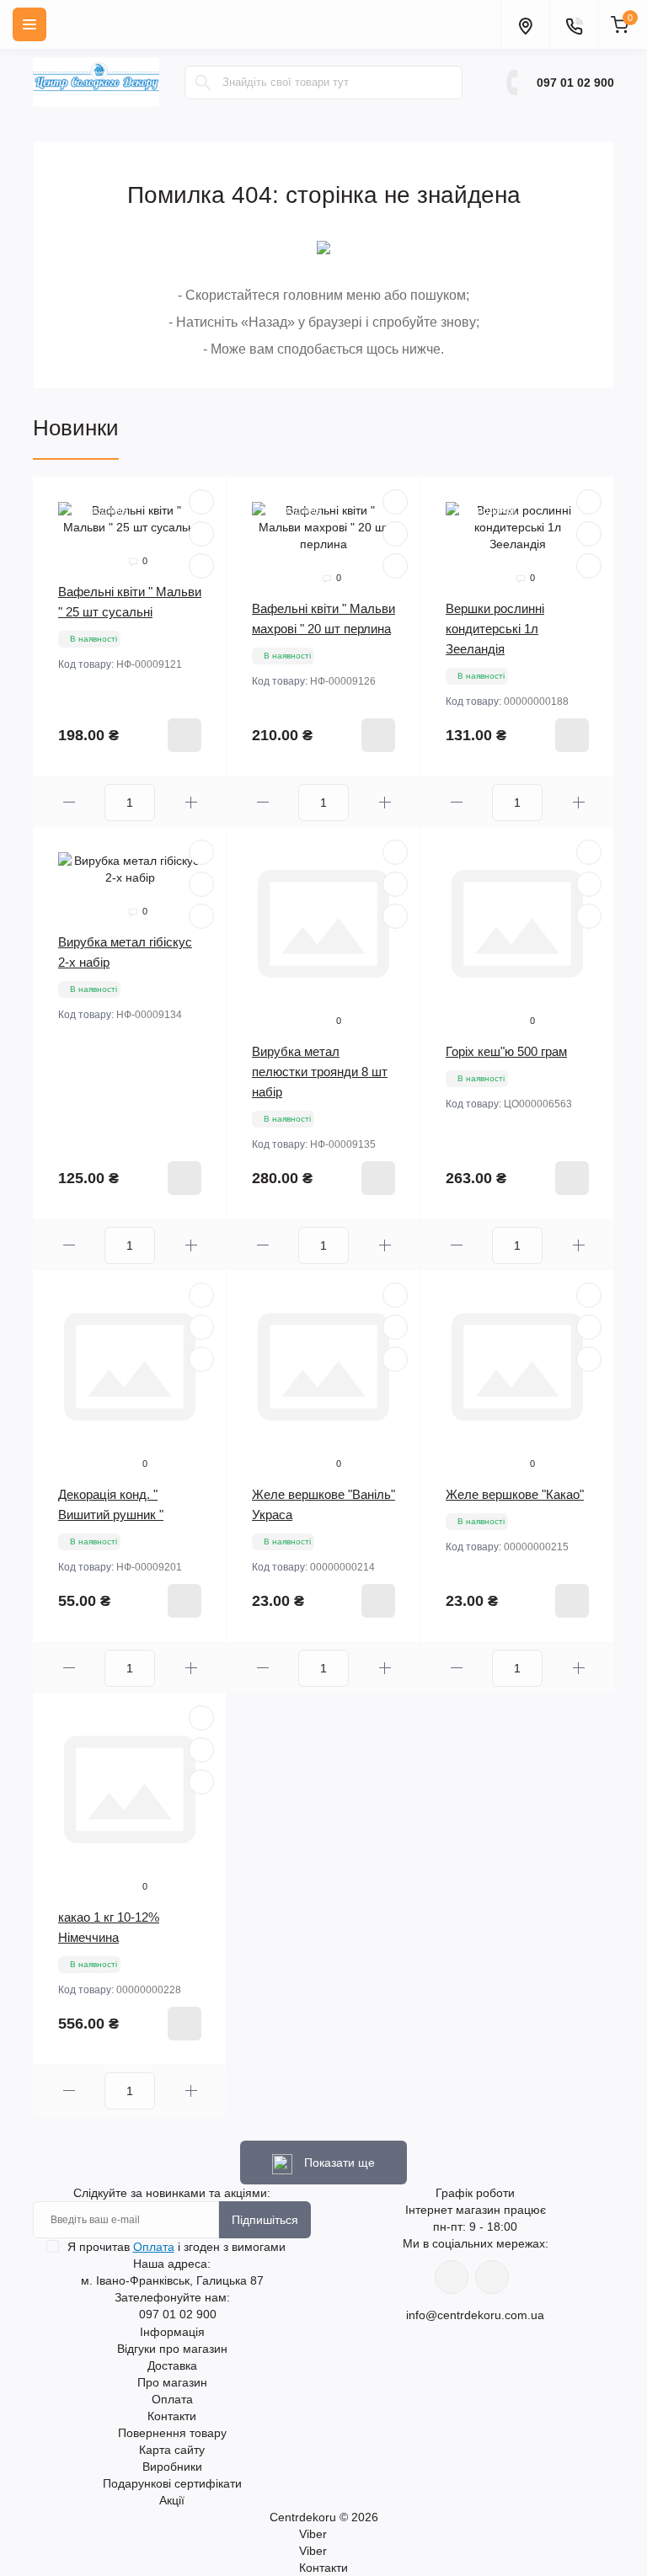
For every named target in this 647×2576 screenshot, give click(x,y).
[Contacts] (574, 24)
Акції (172, 2500)
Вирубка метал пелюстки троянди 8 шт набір (320, 1072)
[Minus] (69, 802)
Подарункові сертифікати (172, 2483)
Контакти (172, 2416)
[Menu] (29, 24)
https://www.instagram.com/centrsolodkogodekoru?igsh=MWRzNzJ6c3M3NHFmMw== (452, 2277)
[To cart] (184, 735)
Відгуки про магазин (172, 2349)
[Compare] (201, 566)
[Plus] (191, 802)
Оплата (154, 2247)
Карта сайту (172, 2450)
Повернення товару (172, 2433)
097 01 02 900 (575, 83)
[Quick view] (201, 502)
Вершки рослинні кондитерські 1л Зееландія (495, 629)
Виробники (172, 2467)
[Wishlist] (201, 534)
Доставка (172, 2365)
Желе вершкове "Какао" (515, 1494)
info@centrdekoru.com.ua (475, 2315)
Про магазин (172, 2382)
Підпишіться (265, 2220)
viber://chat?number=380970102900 (492, 2277)
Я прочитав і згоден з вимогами (176, 2247)
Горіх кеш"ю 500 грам (506, 1051)
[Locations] (525, 24)
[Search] (203, 83)
